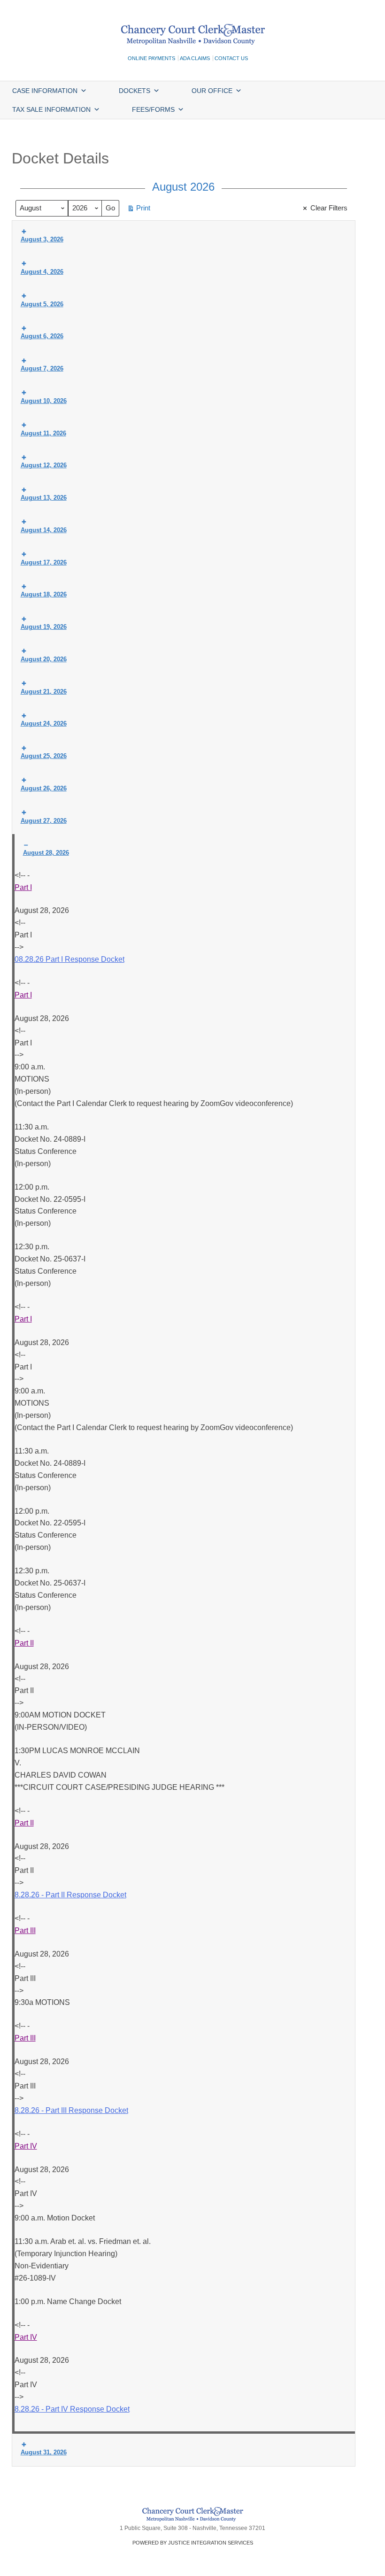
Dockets (135, 91)
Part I (23, 887)
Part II (24, 1643)
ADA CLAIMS (195, 58)
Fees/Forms (153, 109)
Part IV (26, 2146)
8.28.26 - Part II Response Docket (70, 1895)
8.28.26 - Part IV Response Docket (72, 2409)
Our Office (212, 91)
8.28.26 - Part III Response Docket (71, 2110)
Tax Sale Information (51, 109)
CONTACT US (231, 58)
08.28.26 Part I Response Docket (69, 959)
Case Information (45, 91)
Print (139, 210)
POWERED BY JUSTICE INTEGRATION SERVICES (193, 2543)
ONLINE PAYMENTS (151, 58)
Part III (25, 1930)
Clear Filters (329, 208)
